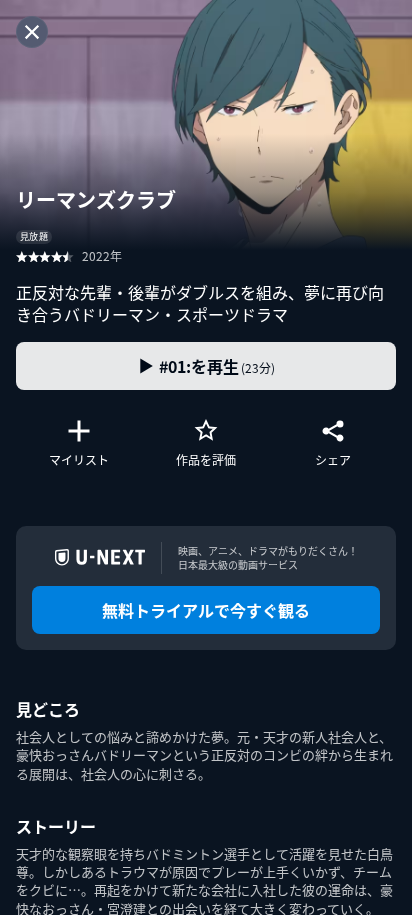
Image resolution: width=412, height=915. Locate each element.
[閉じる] (32, 32)
